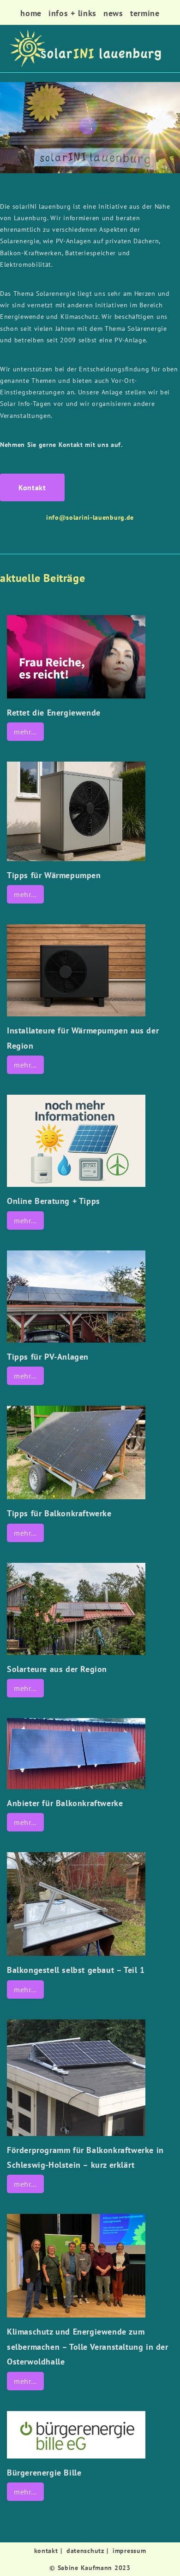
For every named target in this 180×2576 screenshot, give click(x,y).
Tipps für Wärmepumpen (54, 875)
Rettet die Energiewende (54, 713)
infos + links (72, 13)
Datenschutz (85, 2551)
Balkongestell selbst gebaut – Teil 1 (76, 1970)
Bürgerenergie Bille (44, 2473)
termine (145, 13)
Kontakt (46, 2551)
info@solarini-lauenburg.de (90, 517)
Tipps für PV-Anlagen (48, 1357)
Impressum (129, 2551)
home (31, 13)
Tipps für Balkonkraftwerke (59, 1513)
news (113, 13)
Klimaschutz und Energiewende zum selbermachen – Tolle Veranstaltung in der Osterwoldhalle (88, 2347)
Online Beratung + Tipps (54, 1201)
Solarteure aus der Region (57, 1669)
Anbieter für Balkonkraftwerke (65, 1803)
